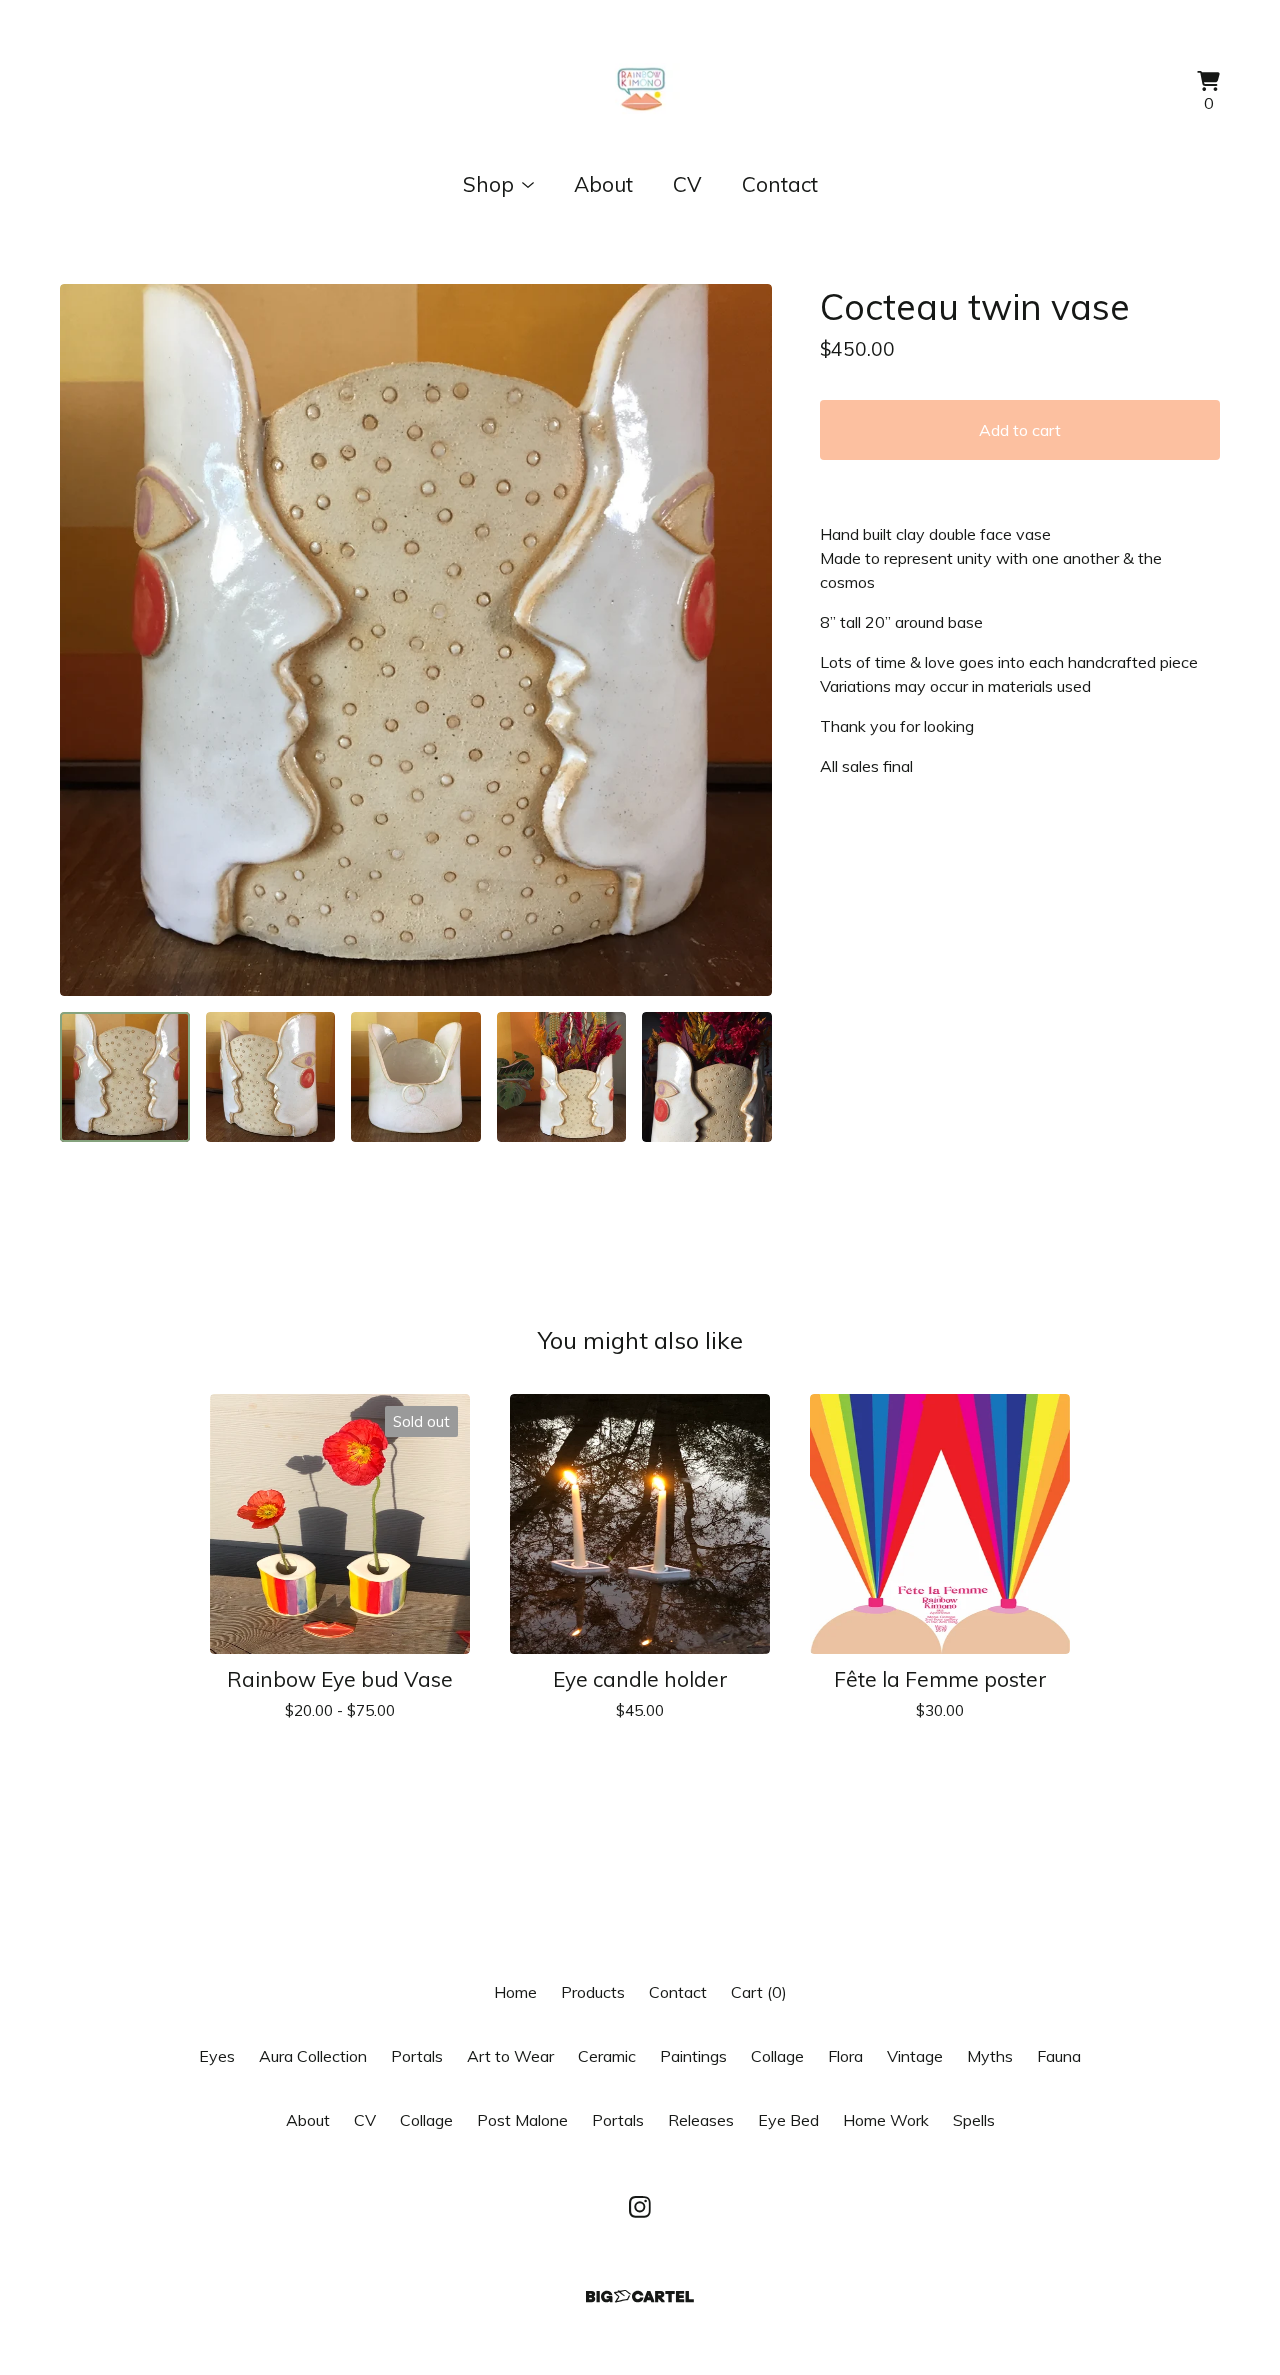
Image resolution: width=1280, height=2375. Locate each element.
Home (515, 1992)
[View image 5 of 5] (707, 1077)
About (603, 184)
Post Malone (522, 2120)
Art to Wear (510, 2056)
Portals (417, 2056)
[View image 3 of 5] (416, 1077)
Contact (780, 184)
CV (687, 184)
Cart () (759, 1992)
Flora (845, 2056)
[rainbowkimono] (640, 92)
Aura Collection (313, 2056)
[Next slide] (744, 640)
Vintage (915, 2056)
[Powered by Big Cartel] (640, 2296)
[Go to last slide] (88, 640)
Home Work (886, 2120)
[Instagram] (640, 2207)
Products (593, 1992)
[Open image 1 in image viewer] (416, 640)
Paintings (693, 2056)
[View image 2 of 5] (271, 1077)
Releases (701, 2120)
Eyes (217, 2056)
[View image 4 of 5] (562, 1077)
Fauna (1059, 2056)
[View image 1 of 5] (125, 1077)
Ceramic (607, 2056)
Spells (974, 2120)
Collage (777, 2056)
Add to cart (1020, 430)
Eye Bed (788, 2120)
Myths (990, 2056)
